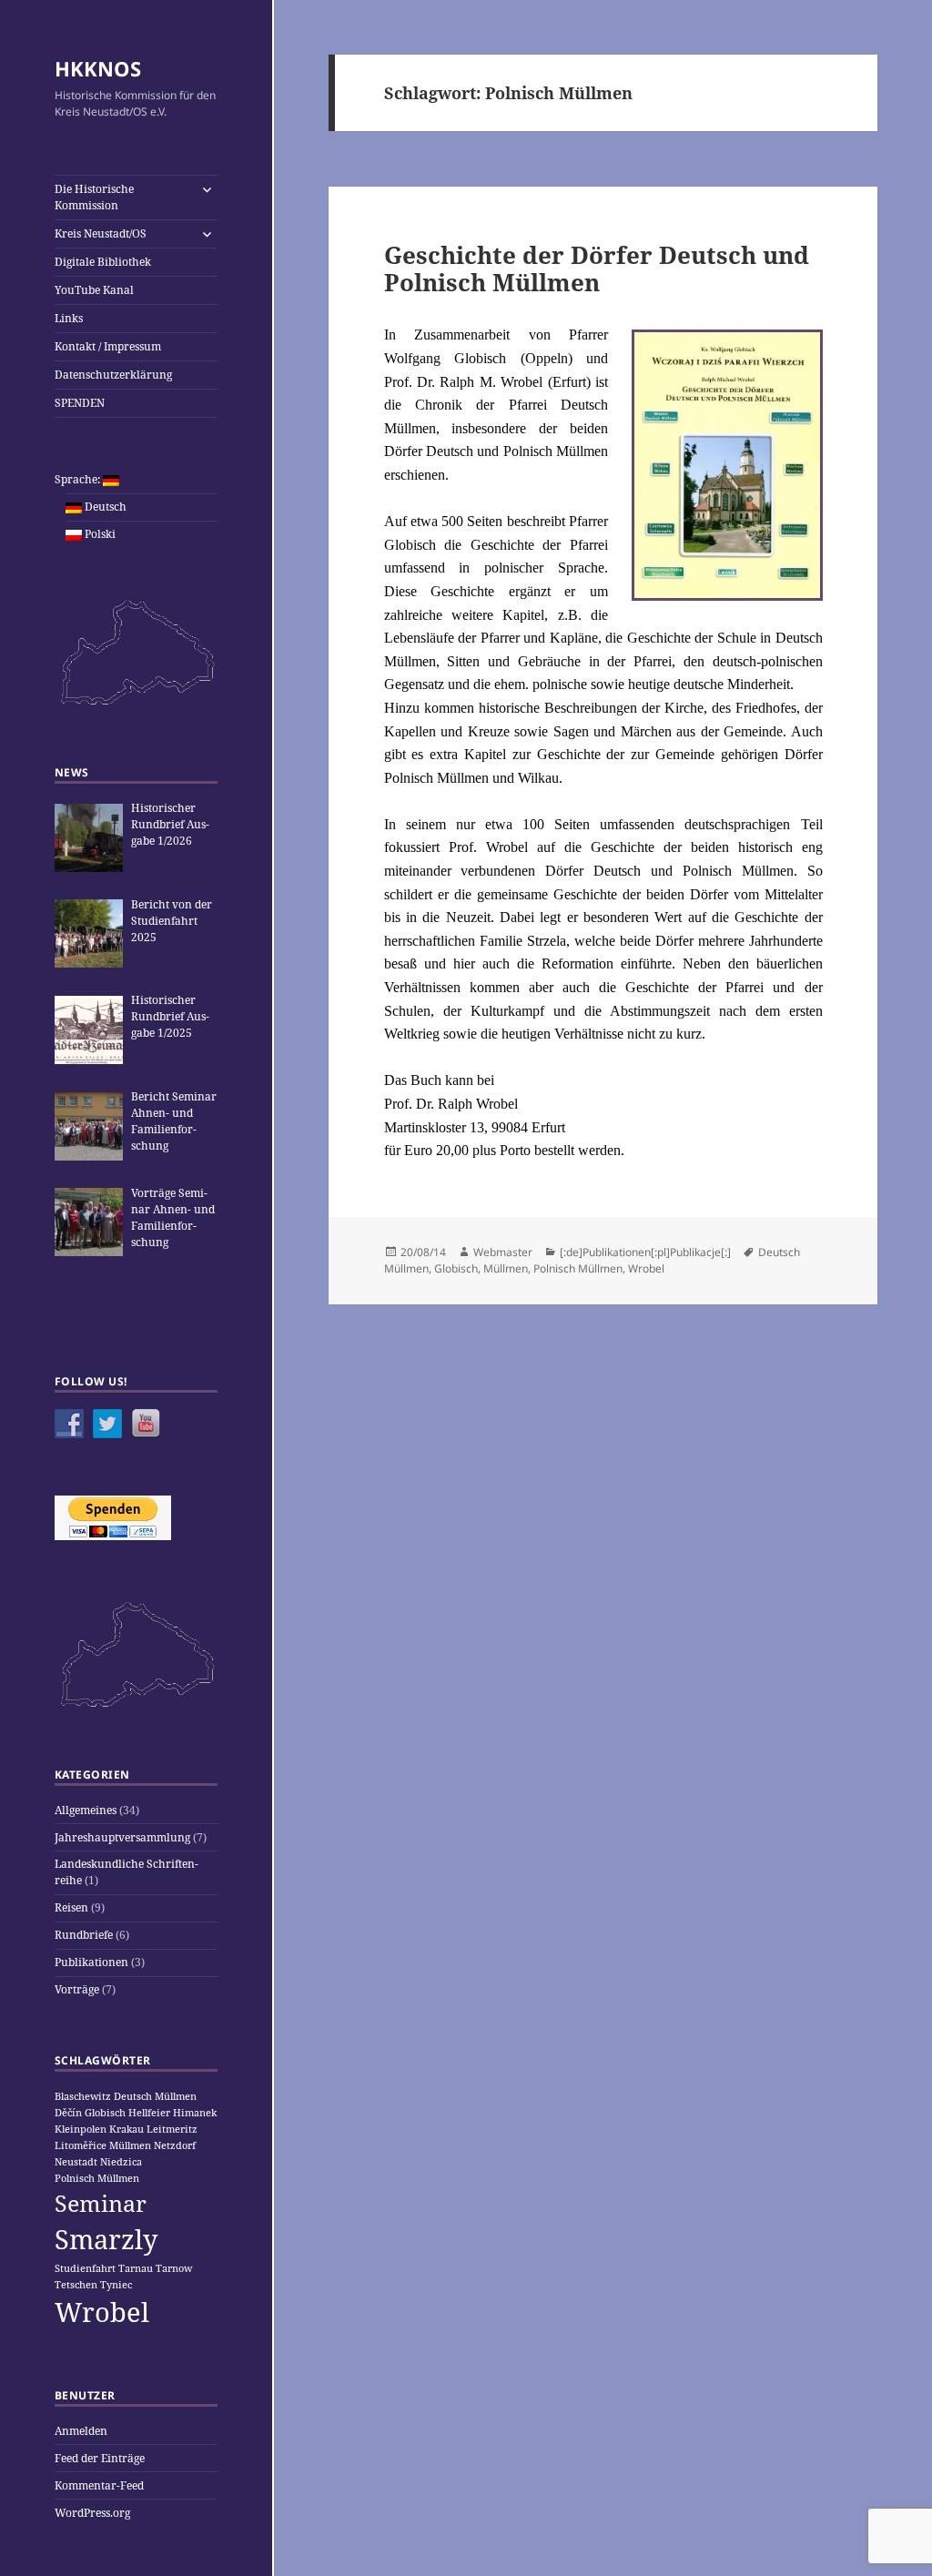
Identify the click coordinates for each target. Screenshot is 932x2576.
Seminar (101, 2203)
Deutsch (104, 507)
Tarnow (174, 2268)
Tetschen (76, 2285)
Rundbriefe (84, 1935)
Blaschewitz (83, 2096)
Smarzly (106, 2239)
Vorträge (77, 1989)
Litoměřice (81, 2145)
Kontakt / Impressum (108, 346)
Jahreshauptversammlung (122, 1837)
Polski (99, 534)
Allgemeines (86, 1810)
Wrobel (102, 2312)
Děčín (68, 2113)
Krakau (127, 2129)
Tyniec (116, 2285)
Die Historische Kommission (94, 197)
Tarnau (136, 2268)
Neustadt (76, 2162)
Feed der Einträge (100, 2458)
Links (69, 318)
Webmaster (503, 1252)
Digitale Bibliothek (103, 262)
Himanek (195, 2113)
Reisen (71, 1907)
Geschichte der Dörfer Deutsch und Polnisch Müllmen (597, 269)
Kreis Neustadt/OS (101, 233)
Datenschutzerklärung (113, 375)
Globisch (105, 2113)
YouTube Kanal (94, 290)
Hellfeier (149, 2113)
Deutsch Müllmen (155, 2096)
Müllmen (130, 2145)
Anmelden (81, 2431)
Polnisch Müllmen (97, 2178)
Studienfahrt (85, 2268)
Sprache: (79, 479)
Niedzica (121, 2162)
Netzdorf (175, 2145)
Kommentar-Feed (99, 2485)
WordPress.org (92, 2513)
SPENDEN (80, 403)
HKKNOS (98, 68)
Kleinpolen (81, 2129)
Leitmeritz (172, 2129)
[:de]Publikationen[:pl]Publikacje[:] (645, 1252)
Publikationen (91, 1962)
